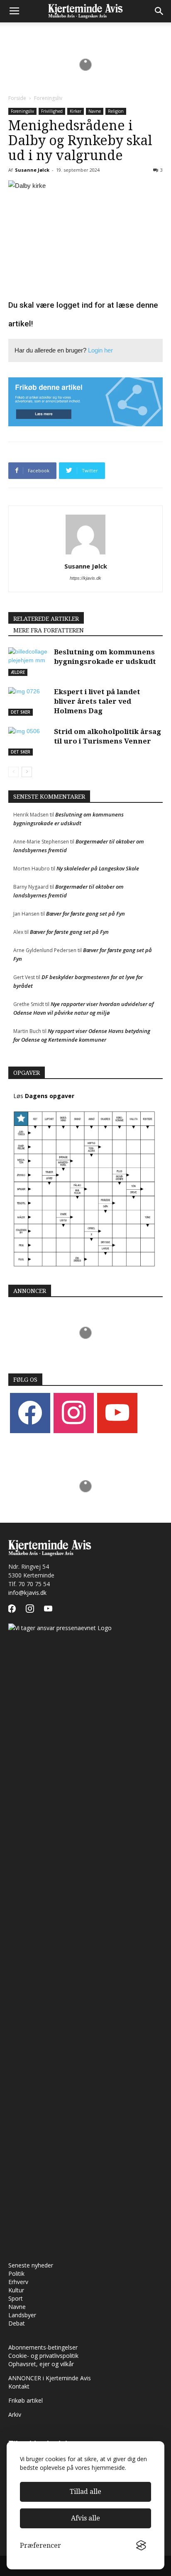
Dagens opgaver (50, 1096)
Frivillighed (52, 111)
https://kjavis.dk (85, 578)
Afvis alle (85, 2518)
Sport (16, 2298)
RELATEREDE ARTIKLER (46, 619)
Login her (100, 350)
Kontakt (19, 2386)
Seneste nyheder (31, 2265)
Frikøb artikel (26, 2400)
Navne (95, 111)
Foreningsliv (48, 98)
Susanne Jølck (32, 170)
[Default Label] (117, 1412)
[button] (159, 11)
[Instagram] (74, 1412)
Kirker (76, 111)
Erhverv (18, 2282)
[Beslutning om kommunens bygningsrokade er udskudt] (29, 662)
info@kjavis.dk (27, 1593)
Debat (17, 2323)
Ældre (18, 672)
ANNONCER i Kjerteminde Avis (50, 2378)
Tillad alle (85, 2492)
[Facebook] (30, 1412)
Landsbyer (22, 2315)
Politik (16, 2273)
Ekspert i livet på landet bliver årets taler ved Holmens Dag (97, 701)
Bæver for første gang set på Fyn (85, 914)
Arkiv (15, 2414)
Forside (17, 98)
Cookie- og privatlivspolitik (43, 2356)
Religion (116, 111)
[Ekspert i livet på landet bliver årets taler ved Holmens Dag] (29, 701)
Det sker (21, 712)
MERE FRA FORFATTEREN (49, 630)
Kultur (16, 2290)
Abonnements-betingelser (43, 2347)
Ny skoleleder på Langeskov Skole (98, 868)
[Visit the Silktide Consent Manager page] (141, 2546)
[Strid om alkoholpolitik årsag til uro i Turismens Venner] (29, 741)
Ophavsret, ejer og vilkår (41, 2364)
